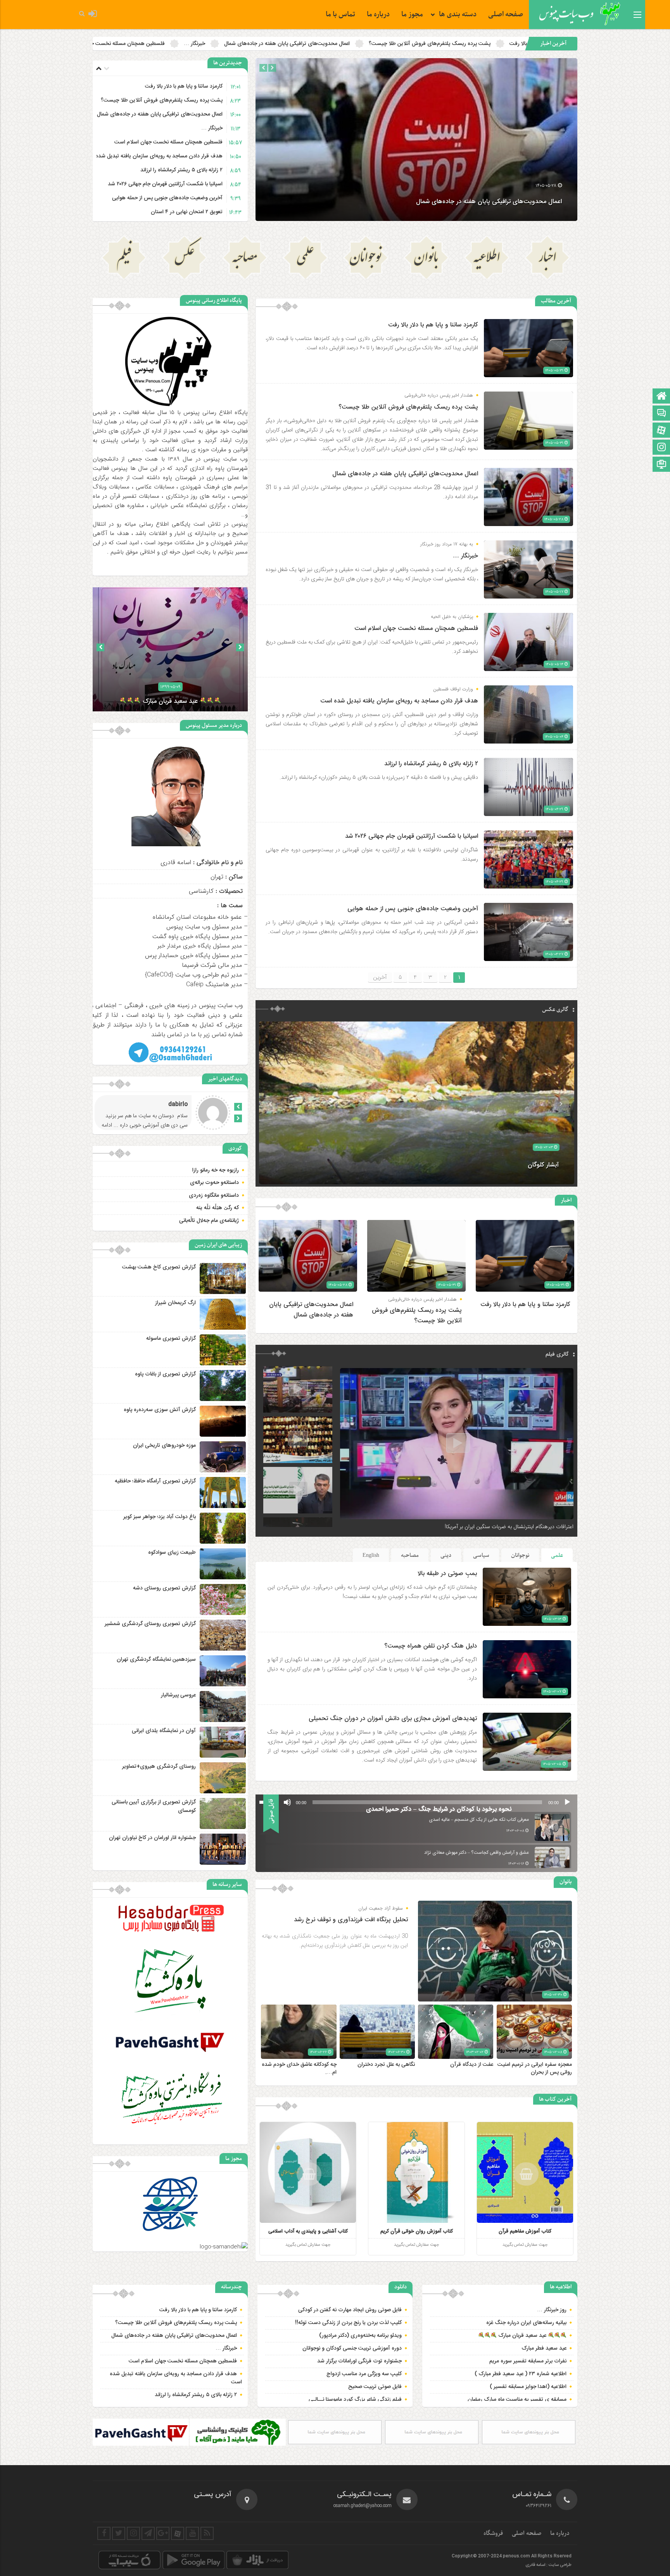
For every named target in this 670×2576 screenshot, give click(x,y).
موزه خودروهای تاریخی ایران (164, 1446)
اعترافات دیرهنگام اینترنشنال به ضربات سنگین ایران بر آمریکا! (509, 1527)
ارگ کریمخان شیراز (175, 1303)
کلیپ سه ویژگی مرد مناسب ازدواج (364, 2374)
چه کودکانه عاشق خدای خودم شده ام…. (299, 2069)
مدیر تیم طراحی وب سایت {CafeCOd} (193, 975)
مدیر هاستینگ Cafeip (214, 984)
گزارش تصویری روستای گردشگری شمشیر (150, 1624)
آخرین (380, 977)
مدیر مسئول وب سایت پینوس (204, 927)
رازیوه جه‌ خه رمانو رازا (216, 1170)
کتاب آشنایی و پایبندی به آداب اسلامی (308, 2231)
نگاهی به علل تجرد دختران (386, 2065)
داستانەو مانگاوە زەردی (214, 1196)
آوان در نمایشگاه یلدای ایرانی (164, 1731)
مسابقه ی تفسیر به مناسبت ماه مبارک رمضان (517, 2400)
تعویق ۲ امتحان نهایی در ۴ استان (187, 212)
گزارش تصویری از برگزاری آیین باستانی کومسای (154, 1806)
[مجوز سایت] (661, 465)
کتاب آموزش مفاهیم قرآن (525, 2231)
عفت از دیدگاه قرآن (472, 2065)
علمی (305, 259)
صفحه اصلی (506, 15)
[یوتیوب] (192, 2533)
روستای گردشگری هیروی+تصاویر (159, 1767)
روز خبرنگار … (552, 2310)
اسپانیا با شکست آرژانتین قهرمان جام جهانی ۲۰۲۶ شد (165, 184)
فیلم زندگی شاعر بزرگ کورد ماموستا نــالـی (355, 2400)
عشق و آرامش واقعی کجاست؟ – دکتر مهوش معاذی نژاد (477, 1853)
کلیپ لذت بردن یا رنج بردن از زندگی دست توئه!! (348, 2323)
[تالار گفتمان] (661, 414)
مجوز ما (412, 15)
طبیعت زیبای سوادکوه (172, 1553)
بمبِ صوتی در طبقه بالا (447, 1574)
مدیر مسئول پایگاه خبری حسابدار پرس (193, 955)
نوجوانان (366, 259)
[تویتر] (119, 2533)
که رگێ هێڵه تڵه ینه (218, 1208)
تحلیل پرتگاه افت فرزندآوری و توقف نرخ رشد (351, 1920)
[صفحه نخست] (661, 397)
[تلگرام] (148, 2533)
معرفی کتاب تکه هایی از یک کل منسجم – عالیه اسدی (479, 1820)
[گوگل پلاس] (163, 2533)
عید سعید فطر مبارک (544, 2348)
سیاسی (481, 1555)
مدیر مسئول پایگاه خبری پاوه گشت (197, 936)
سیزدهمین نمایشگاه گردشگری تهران (156, 1660)
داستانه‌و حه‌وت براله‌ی (214, 1183)
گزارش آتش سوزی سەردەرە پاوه (160, 1410)
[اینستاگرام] (661, 448)
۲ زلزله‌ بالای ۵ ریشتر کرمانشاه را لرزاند (173, 44)
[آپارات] (661, 431)
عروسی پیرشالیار (178, 1695)
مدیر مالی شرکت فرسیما (212, 965)
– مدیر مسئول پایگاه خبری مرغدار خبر (202, 946)
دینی (446, 1555)
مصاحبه (245, 259)
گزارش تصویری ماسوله (171, 1339)
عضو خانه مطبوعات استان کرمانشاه (197, 917)
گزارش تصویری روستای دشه (164, 1588)
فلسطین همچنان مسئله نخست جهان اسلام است (445, 44)
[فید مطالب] (207, 2533)
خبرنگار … (212, 128)
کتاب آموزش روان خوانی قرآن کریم (417, 2231)
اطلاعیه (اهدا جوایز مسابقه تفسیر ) (528, 2387)
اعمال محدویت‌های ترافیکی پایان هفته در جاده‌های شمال (160, 114)
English (371, 1555)
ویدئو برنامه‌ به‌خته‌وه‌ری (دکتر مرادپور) (360, 2336)
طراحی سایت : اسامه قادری (548, 2565)
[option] (416, 140)
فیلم (124, 259)
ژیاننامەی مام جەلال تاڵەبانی (209, 1221)
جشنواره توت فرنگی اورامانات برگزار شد (359, 2361)
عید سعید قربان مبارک (522, 2336)
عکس (184, 259)
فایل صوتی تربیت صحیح (375, 2387)
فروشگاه (493, 2533)
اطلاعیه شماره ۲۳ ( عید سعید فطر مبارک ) (521, 2374)
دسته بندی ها (458, 15)
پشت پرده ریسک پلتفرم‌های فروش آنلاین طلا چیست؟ (162, 100)
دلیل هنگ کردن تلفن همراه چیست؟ (431, 1646)
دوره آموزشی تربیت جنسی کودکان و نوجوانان (352, 2348)
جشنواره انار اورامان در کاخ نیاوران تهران (152, 1838)
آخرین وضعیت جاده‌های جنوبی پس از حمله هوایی (167, 198)
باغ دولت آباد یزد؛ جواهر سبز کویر (160, 1517)
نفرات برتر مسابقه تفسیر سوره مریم (528, 2361)
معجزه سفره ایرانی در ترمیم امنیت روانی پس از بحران (535, 2069)
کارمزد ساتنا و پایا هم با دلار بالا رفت (184, 86)
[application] (416, 1802)
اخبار (547, 259)
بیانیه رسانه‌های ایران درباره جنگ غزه (526, 2323)
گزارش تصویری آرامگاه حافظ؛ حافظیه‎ (155, 1481)
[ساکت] (287, 1802)
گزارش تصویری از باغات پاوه (165, 1374)
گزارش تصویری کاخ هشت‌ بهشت (159, 1267)
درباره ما (378, 15)
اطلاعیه (487, 259)
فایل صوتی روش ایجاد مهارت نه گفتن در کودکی (350, 2310)
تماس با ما (340, 15)
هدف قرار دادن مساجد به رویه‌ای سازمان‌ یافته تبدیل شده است (302, 44)
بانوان (426, 259)
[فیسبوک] (104, 2533)
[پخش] (567, 1802)
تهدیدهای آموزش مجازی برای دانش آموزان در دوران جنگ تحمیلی (393, 1719)
